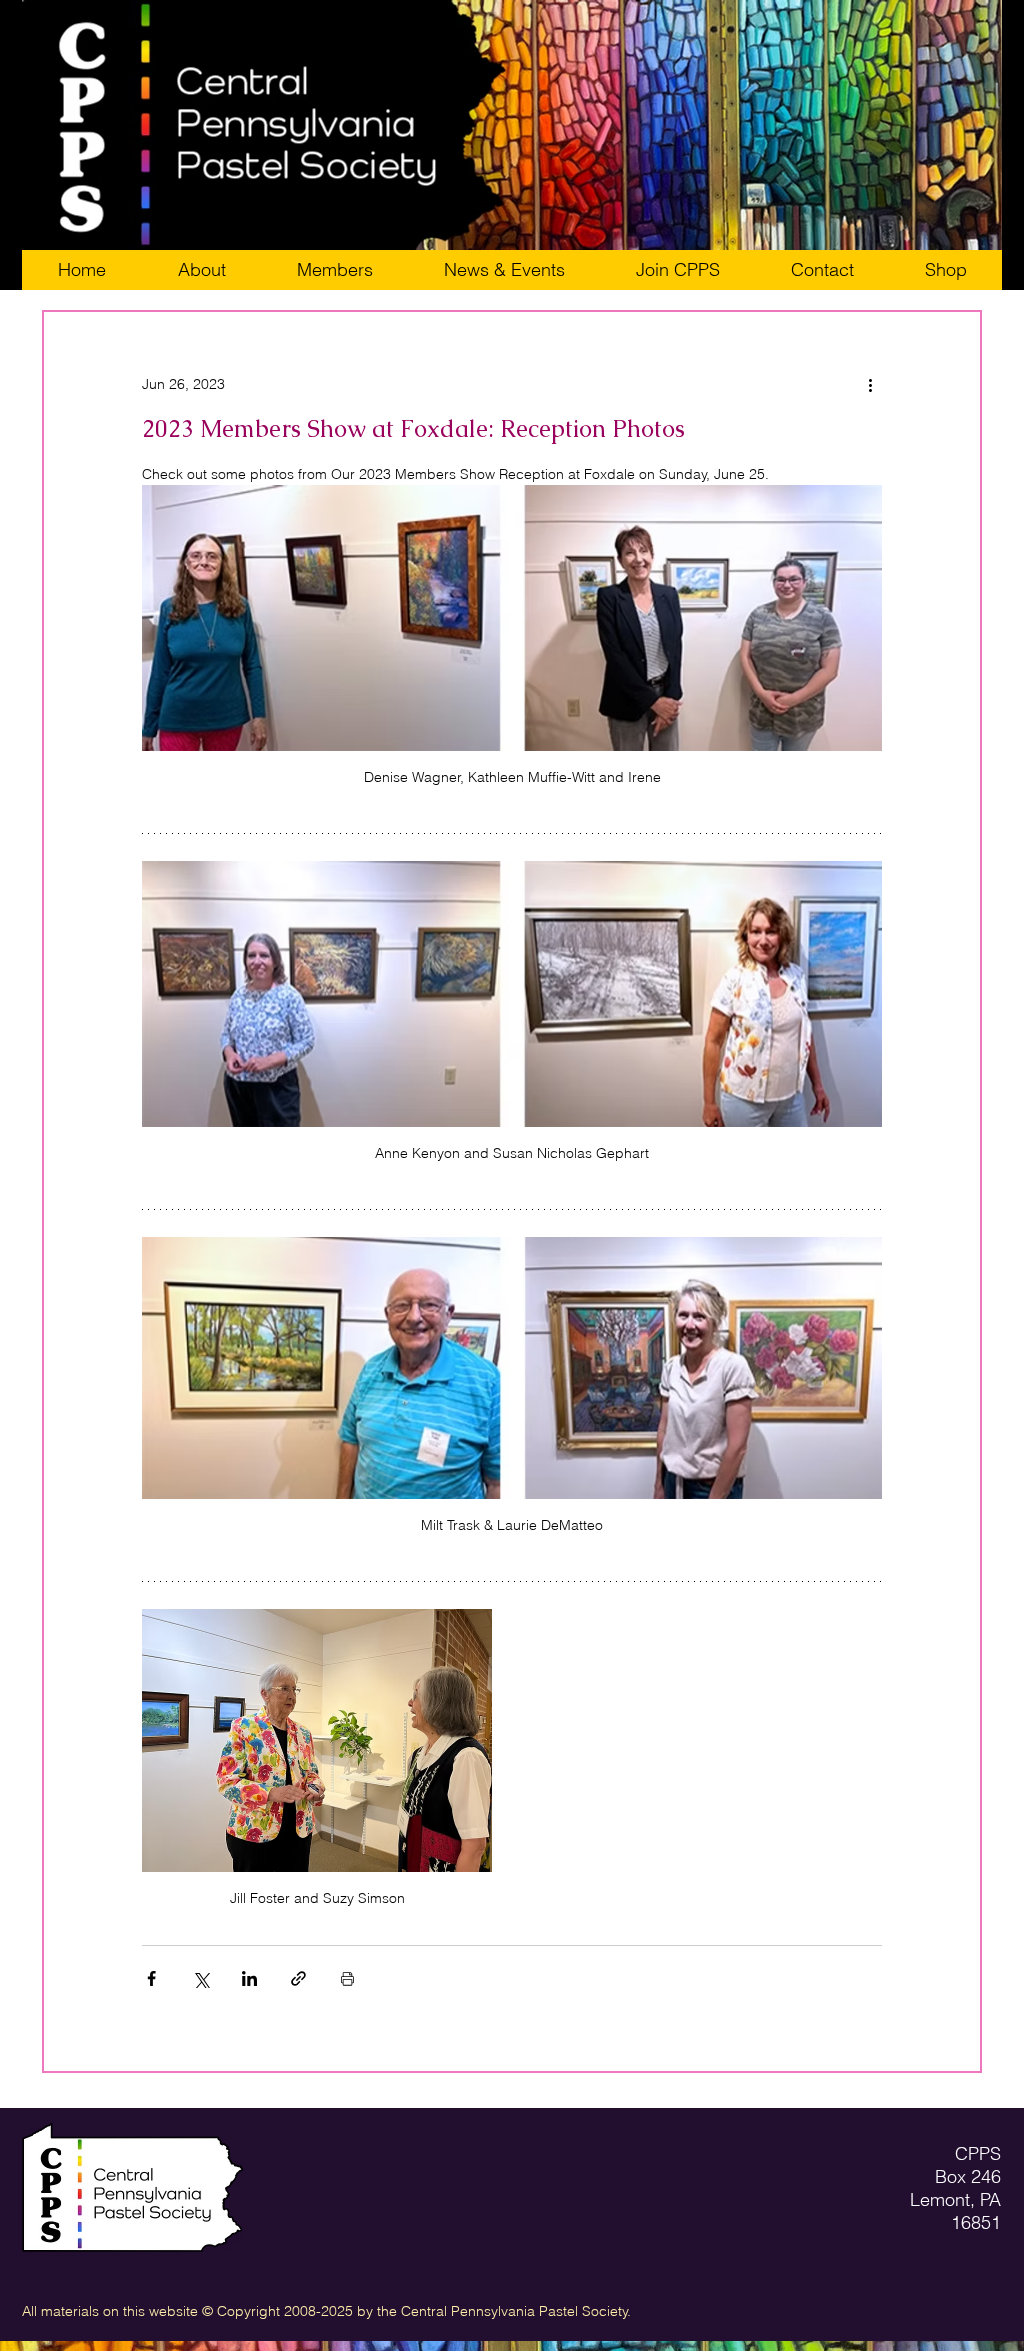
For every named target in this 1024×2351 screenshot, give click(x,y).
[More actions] (870, 384)
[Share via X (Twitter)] (200, 1978)
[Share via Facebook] (151, 1978)
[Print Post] (347, 1978)
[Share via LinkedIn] (249, 1978)
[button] (677, 270)
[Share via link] (298, 1978)
